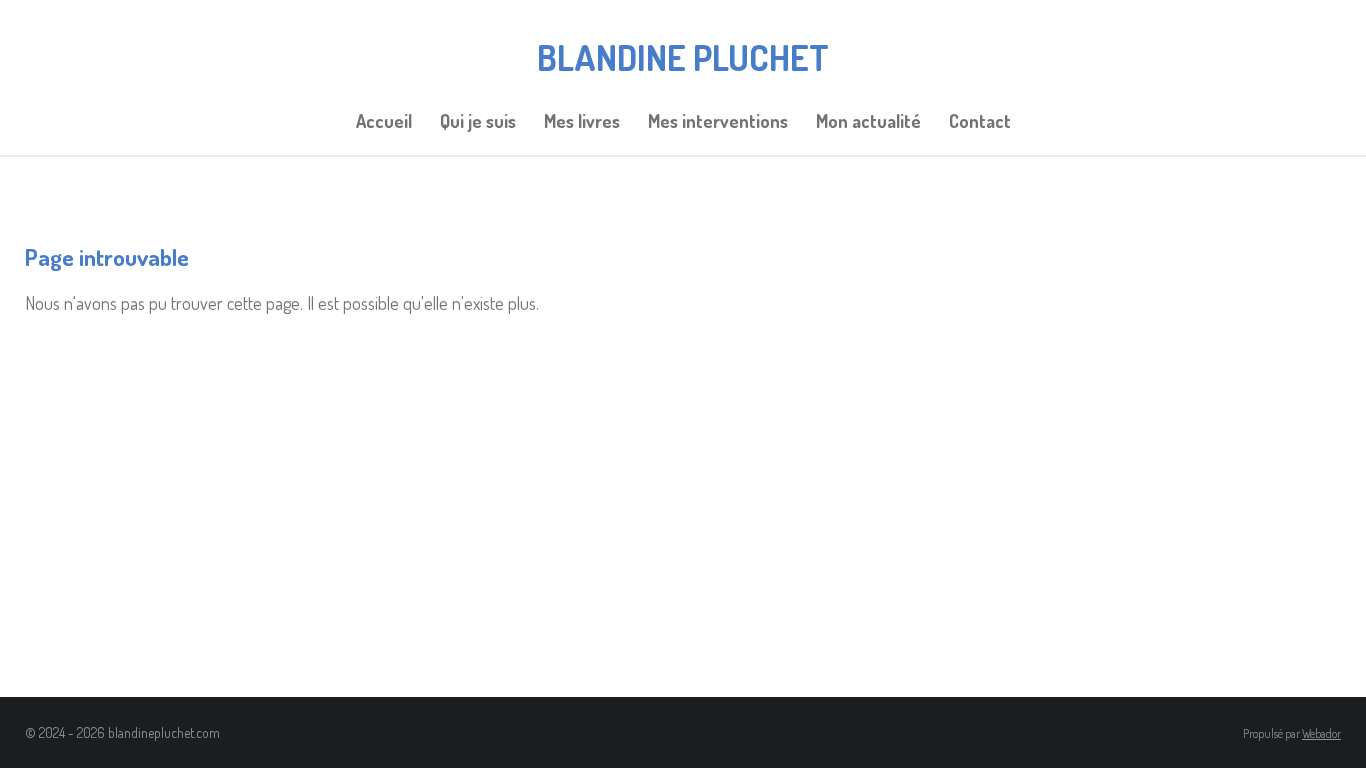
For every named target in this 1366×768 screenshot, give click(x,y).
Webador (1321, 733)
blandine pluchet (683, 57)
